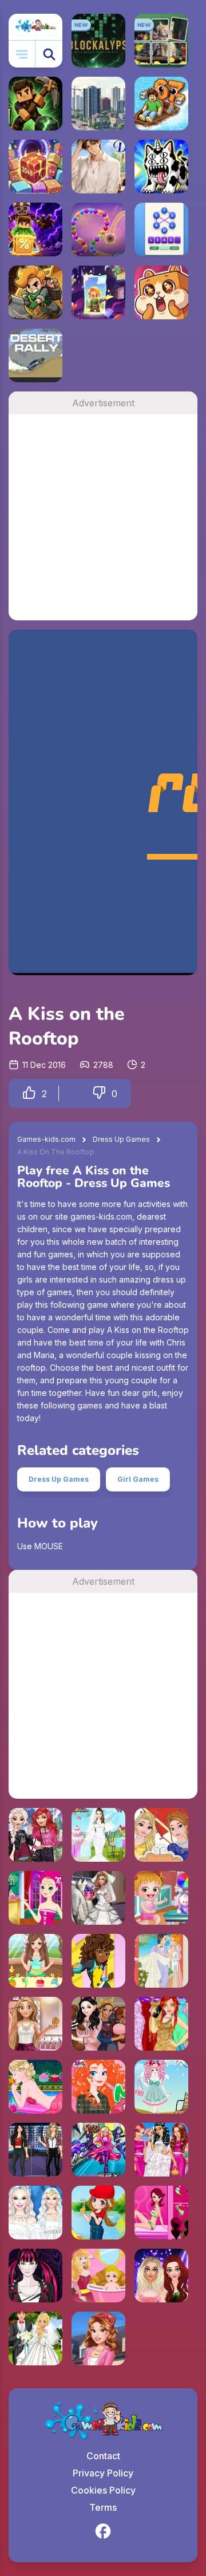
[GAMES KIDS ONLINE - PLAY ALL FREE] (35, 27)
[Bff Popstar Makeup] (161, 2276)
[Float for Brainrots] (161, 104)
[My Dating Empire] (98, 167)
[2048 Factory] (35, 167)
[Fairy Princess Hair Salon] (35, 1961)
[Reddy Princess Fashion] (161, 2024)
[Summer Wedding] (35, 2338)
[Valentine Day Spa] (35, 2087)
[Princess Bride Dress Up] (98, 1835)
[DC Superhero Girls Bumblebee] (98, 1961)
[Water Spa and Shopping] (161, 2213)
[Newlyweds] (161, 1961)
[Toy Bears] (98, 2024)
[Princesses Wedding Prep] (161, 2150)
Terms (103, 2507)
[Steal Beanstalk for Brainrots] (35, 292)
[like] (29, 1093)
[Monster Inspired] (35, 2276)
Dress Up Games (121, 1139)
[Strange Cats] (161, 167)
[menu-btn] (22, 54)
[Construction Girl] (98, 2213)
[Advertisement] (103, 517)
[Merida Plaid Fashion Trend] (98, 2087)
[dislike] (99, 1093)
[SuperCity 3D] (98, 104)
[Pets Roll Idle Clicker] (161, 292)
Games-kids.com (46, 1139)
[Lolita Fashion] (161, 2087)
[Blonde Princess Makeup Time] (35, 2024)
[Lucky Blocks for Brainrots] (35, 229)
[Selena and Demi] (35, 2150)
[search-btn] (49, 54)
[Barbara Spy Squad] (98, 2150)
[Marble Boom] (98, 229)
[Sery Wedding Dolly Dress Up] (98, 1898)
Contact (103, 2456)
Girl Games (138, 1479)
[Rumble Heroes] (98, 292)
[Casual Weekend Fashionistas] (35, 1835)
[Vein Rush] (35, 104)
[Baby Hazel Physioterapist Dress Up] (161, 1898)
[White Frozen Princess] (35, 2213)
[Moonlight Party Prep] (35, 1898)
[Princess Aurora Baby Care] (98, 2276)
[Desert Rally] (35, 355)
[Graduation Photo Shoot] (98, 2338)
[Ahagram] (161, 229)
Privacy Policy (103, 2473)
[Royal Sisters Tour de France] (161, 1835)
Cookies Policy (103, 2490)
